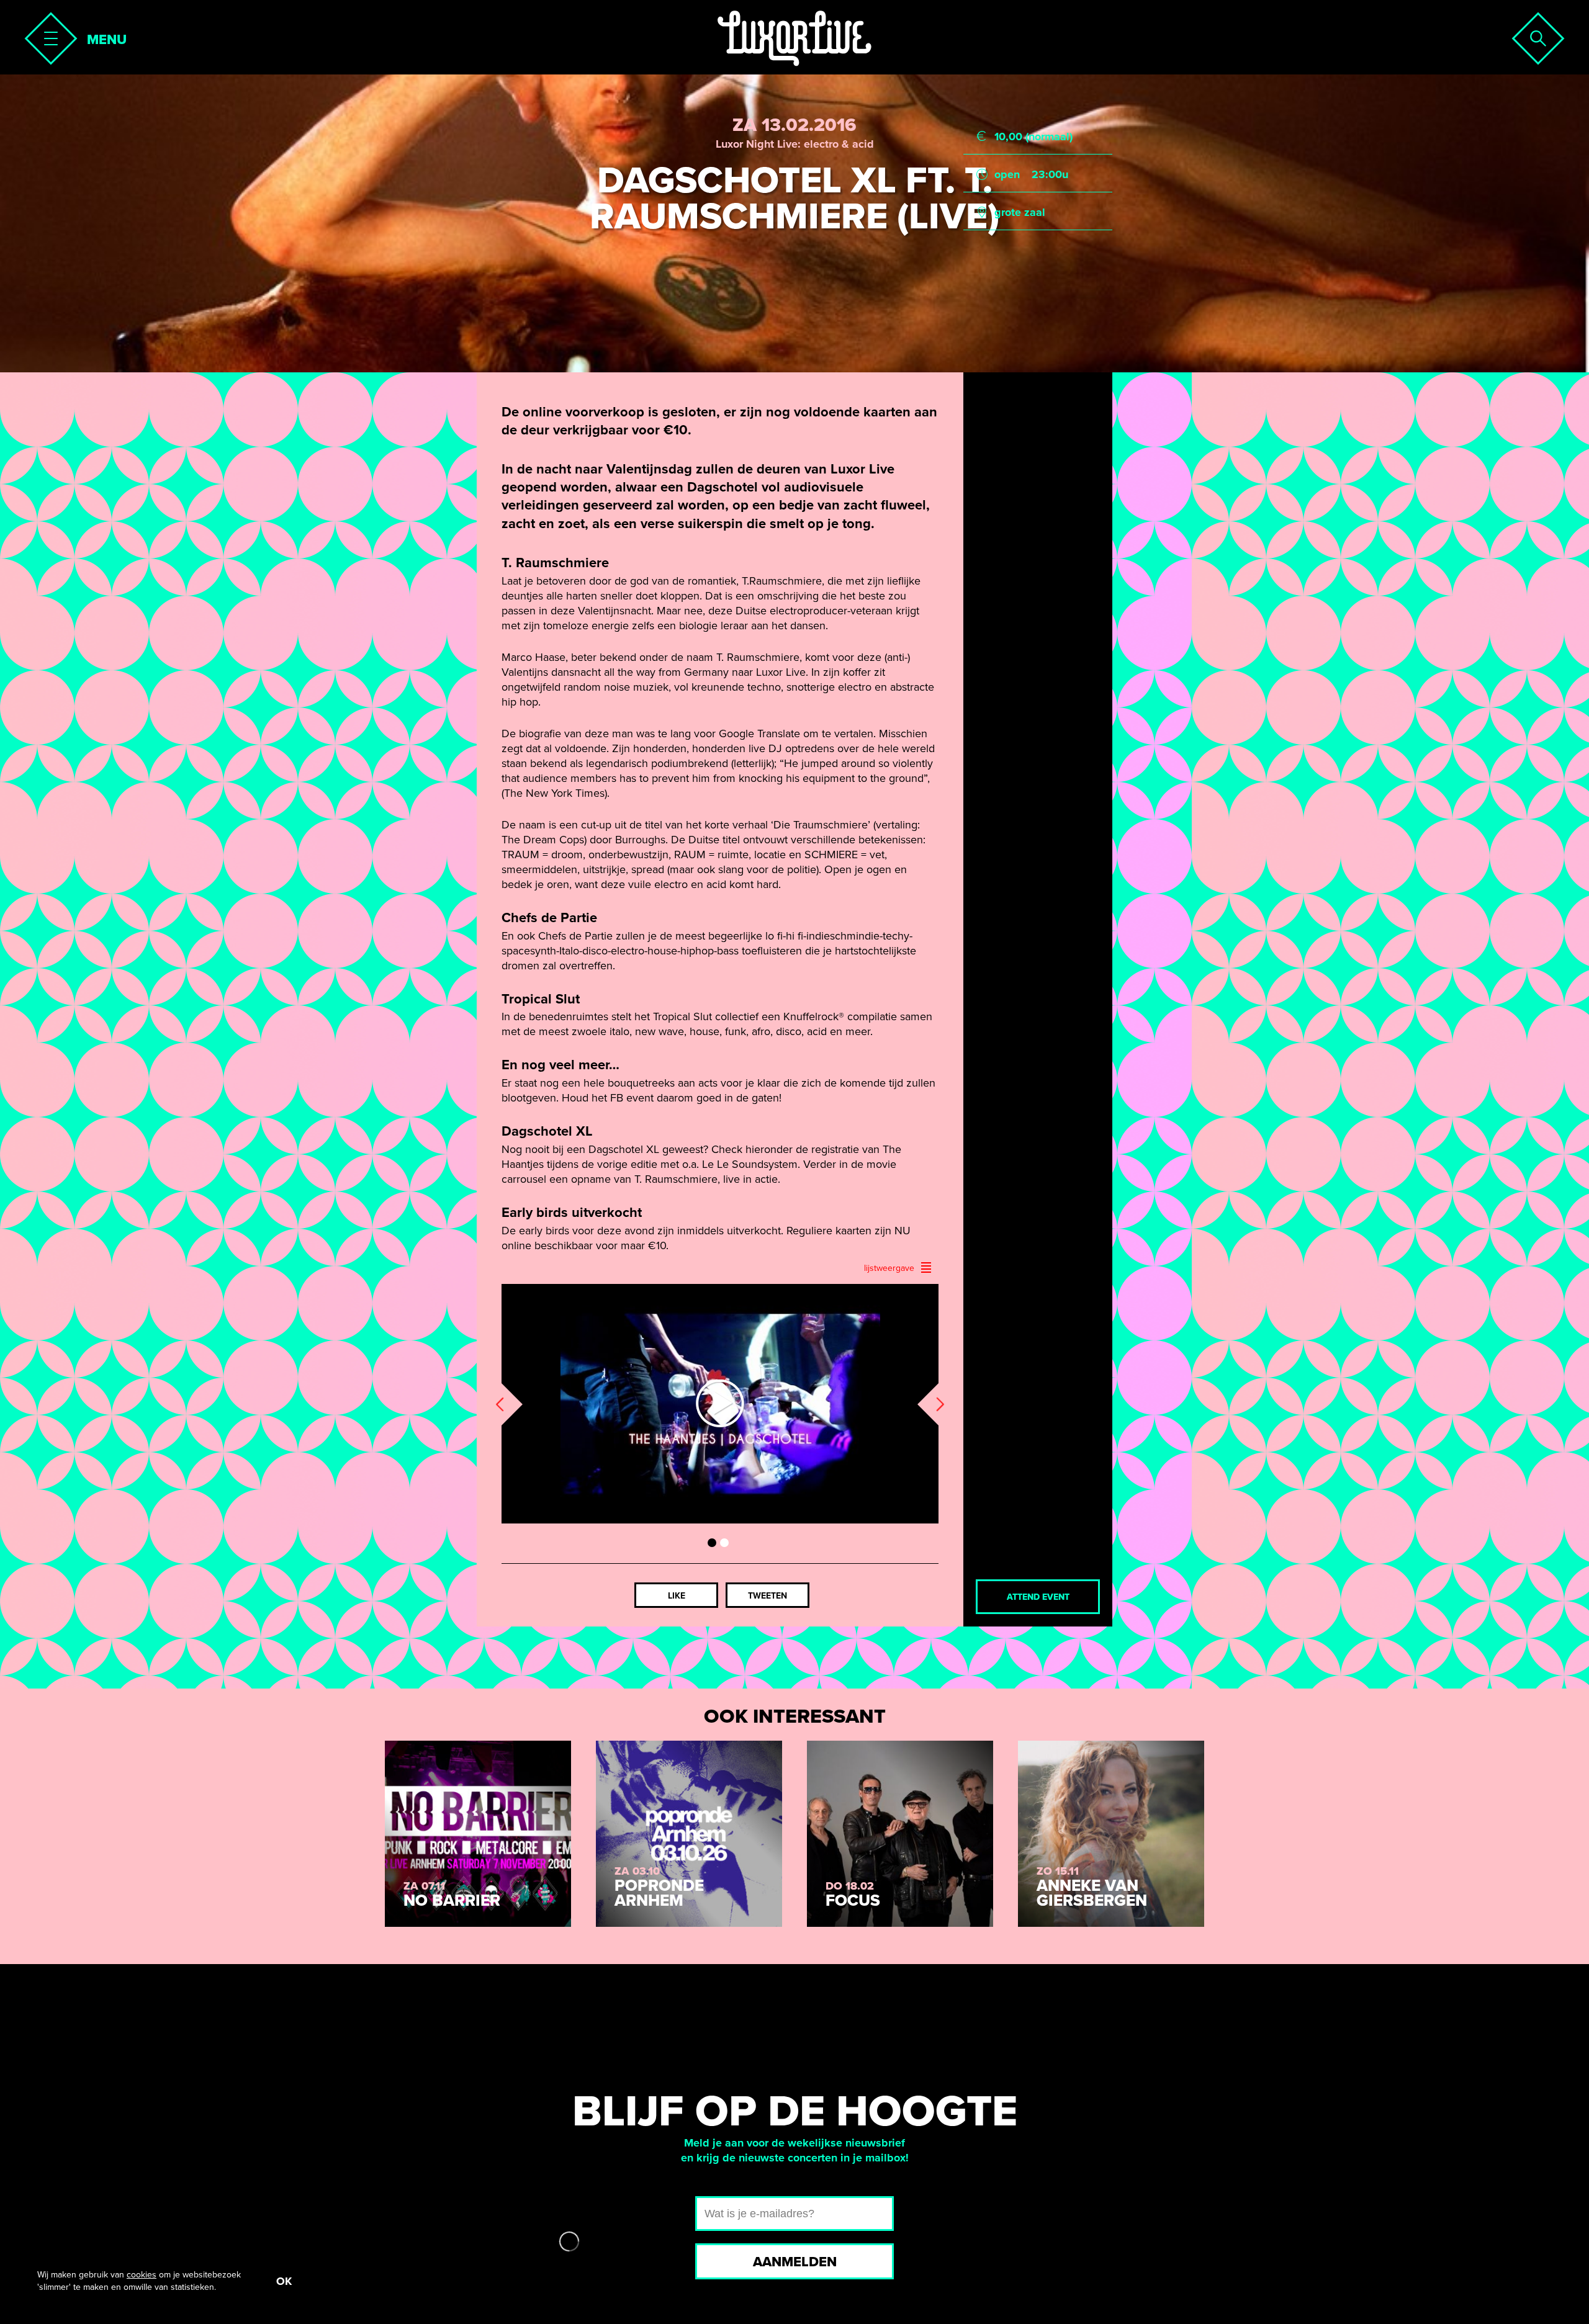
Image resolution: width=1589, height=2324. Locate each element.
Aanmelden (795, 2262)
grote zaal (1020, 212)
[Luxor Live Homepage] (794, 38)
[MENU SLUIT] (47, 35)
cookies (142, 2275)
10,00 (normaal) (1033, 137)
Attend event (1038, 1597)
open (1007, 174)
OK (284, 2281)
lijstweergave (889, 1268)
